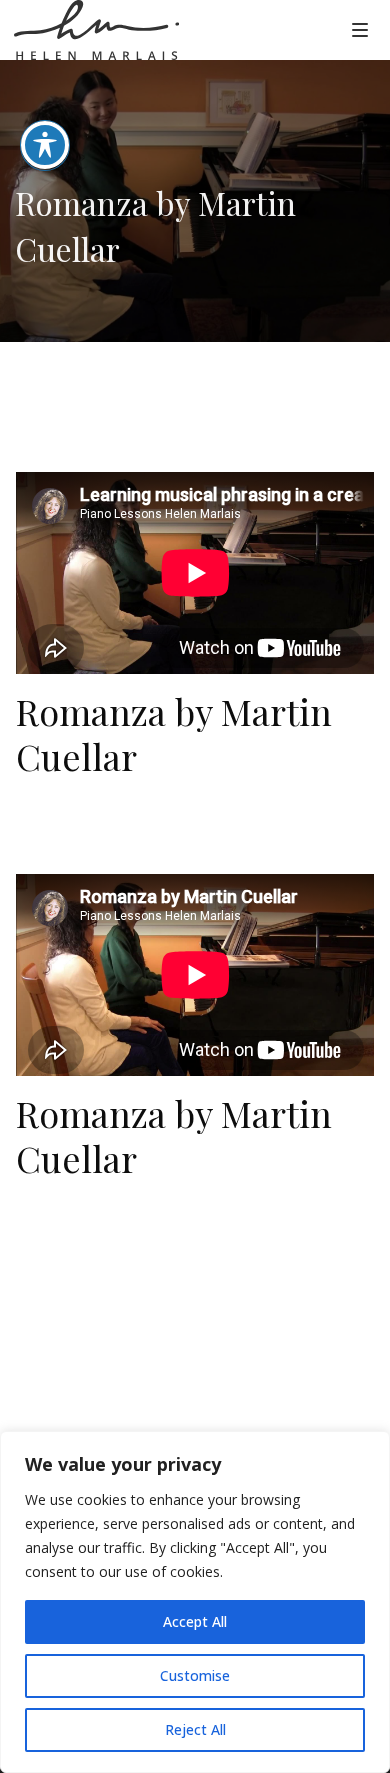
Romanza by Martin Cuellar (174, 733)
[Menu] (360, 29)
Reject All (195, 1729)
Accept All (195, 1621)
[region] (195, 1602)
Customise (195, 1675)
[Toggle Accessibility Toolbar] (45, 145)
